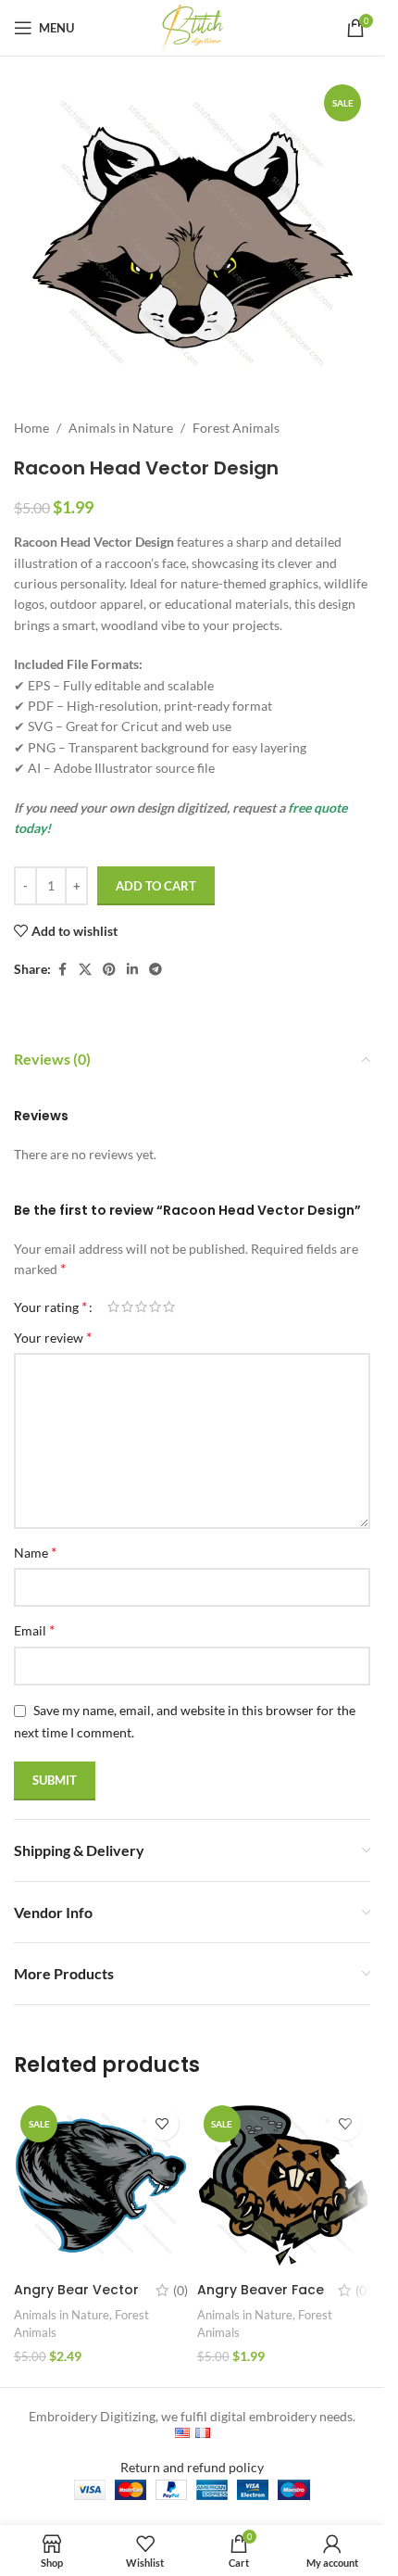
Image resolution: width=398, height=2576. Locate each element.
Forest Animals (236, 428)
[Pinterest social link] (109, 970)
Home (31, 428)
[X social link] (85, 970)
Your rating (50, 1307)
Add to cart (156, 886)
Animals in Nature (121, 428)
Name (35, 1552)
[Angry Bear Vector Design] (101, 2186)
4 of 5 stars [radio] (155, 1307)
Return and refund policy (192, 2467)
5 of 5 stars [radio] (169, 1307)
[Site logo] (193, 26)
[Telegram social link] (155, 970)
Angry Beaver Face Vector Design (261, 2299)
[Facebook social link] (62, 970)
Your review (53, 1337)
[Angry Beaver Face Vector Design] (284, 2186)
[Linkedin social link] (132, 970)
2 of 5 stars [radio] (127, 1307)
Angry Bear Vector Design (76, 2299)
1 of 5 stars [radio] (113, 1307)
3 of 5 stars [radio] (141, 1307)
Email (34, 1629)
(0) (180, 2291)
